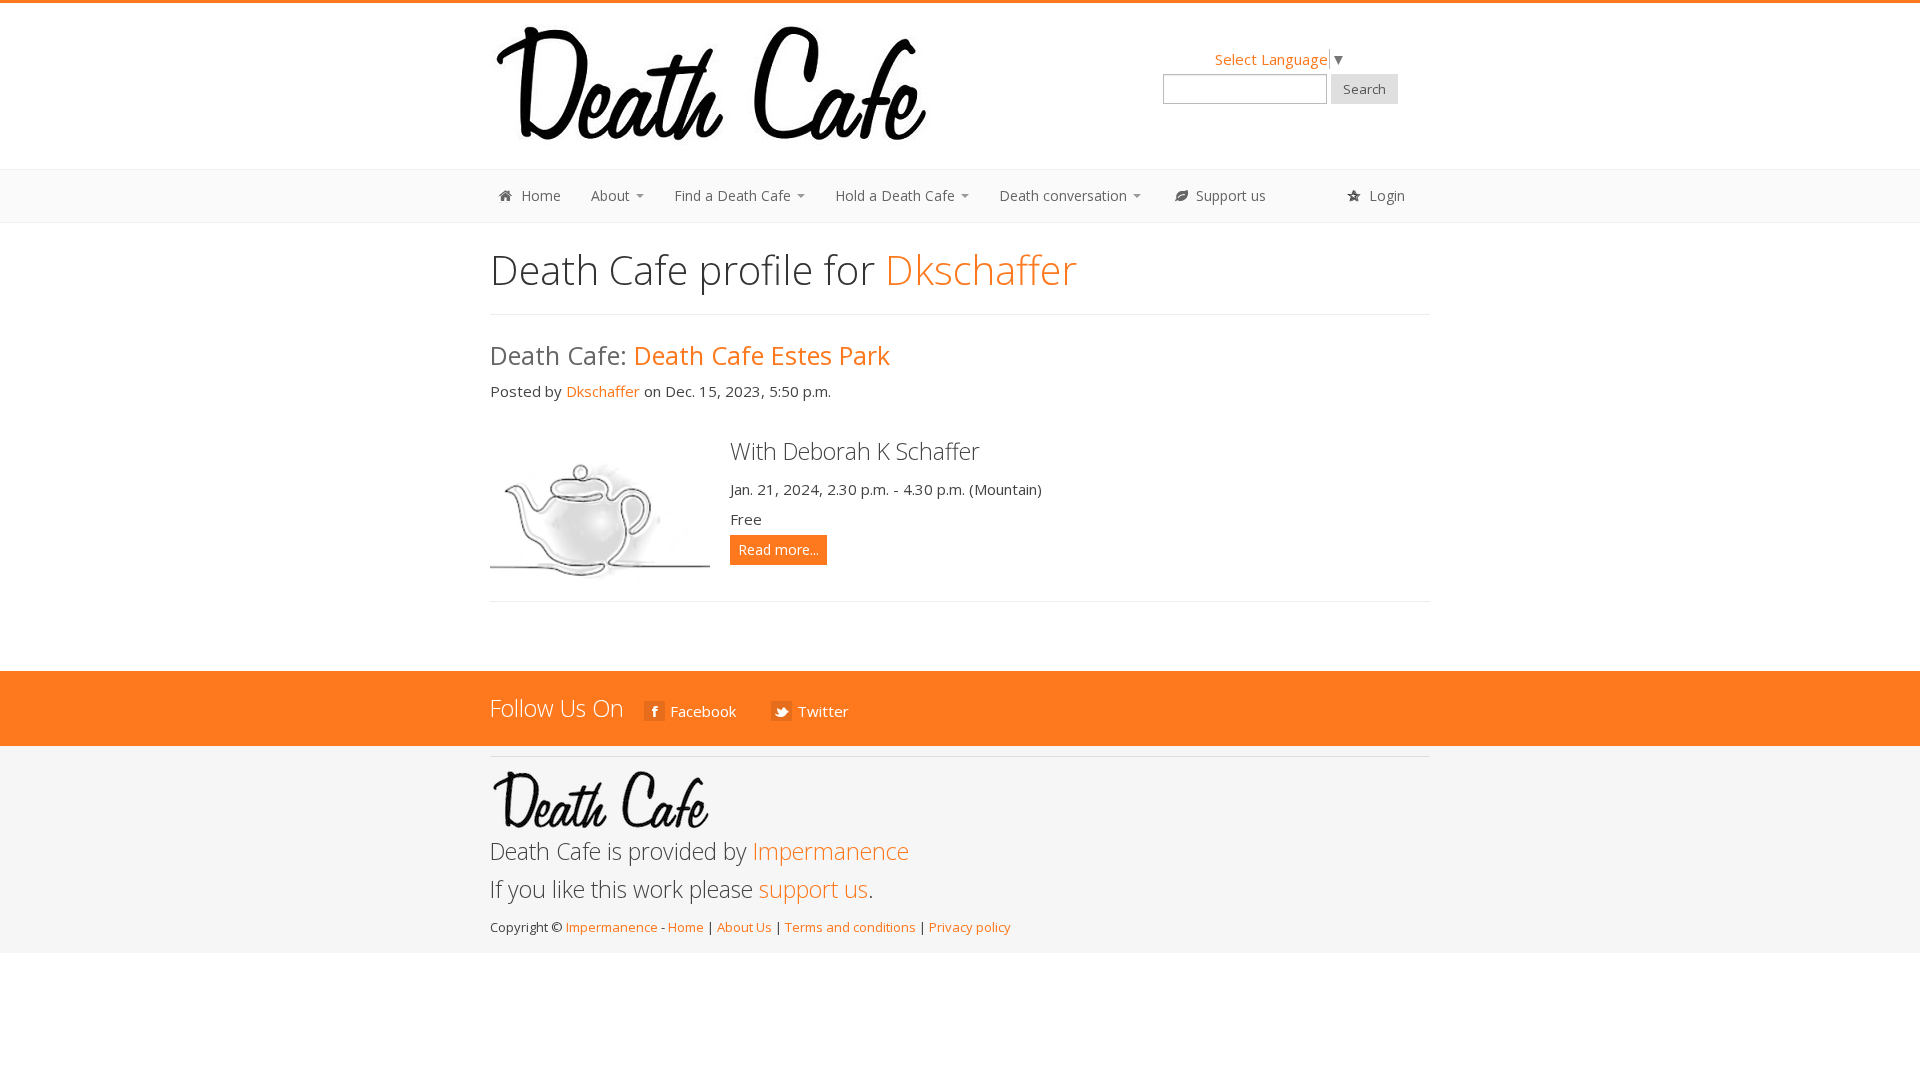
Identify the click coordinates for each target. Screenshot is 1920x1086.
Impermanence (831, 851)
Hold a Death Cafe (897, 195)
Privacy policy (970, 927)
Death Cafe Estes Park (762, 355)
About (612, 195)
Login (1385, 195)
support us (813, 889)
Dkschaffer (603, 391)
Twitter (823, 711)
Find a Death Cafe (734, 195)
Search (1364, 89)
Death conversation (1065, 195)
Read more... (778, 549)
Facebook (703, 711)
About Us (744, 927)
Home (539, 195)
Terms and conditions (850, 927)
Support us (1229, 195)
